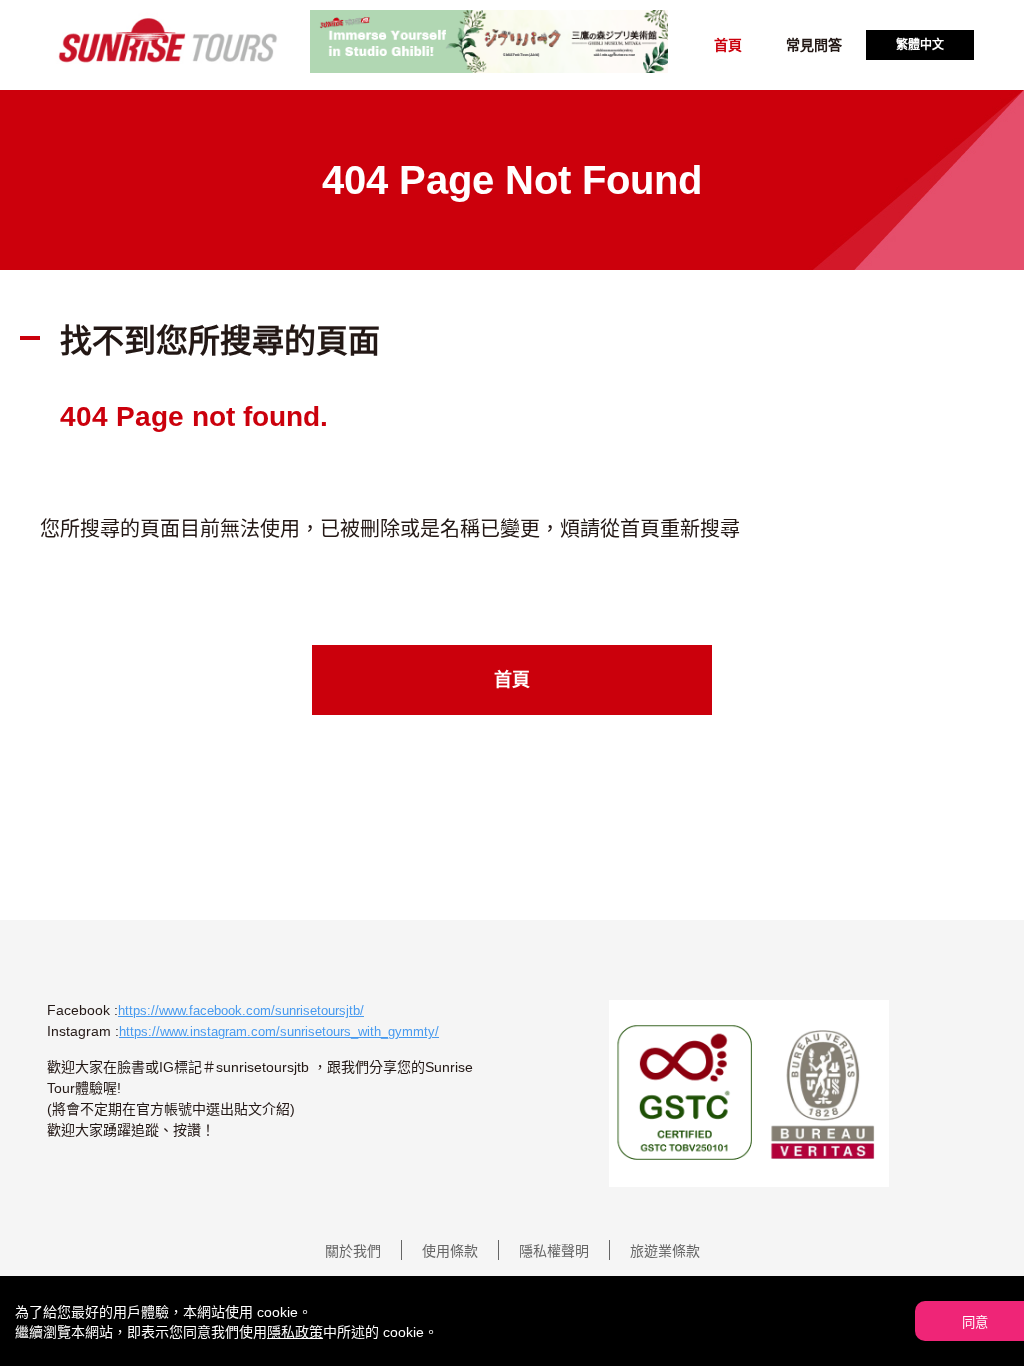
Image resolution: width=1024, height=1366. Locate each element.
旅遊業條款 (665, 1251)
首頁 (728, 45)
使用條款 (450, 1251)
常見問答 (814, 45)
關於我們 (353, 1251)
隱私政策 (295, 1332)
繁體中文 (920, 45)
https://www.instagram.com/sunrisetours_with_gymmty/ (279, 1031)
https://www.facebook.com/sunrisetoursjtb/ (241, 1010)
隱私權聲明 (554, 1251)
